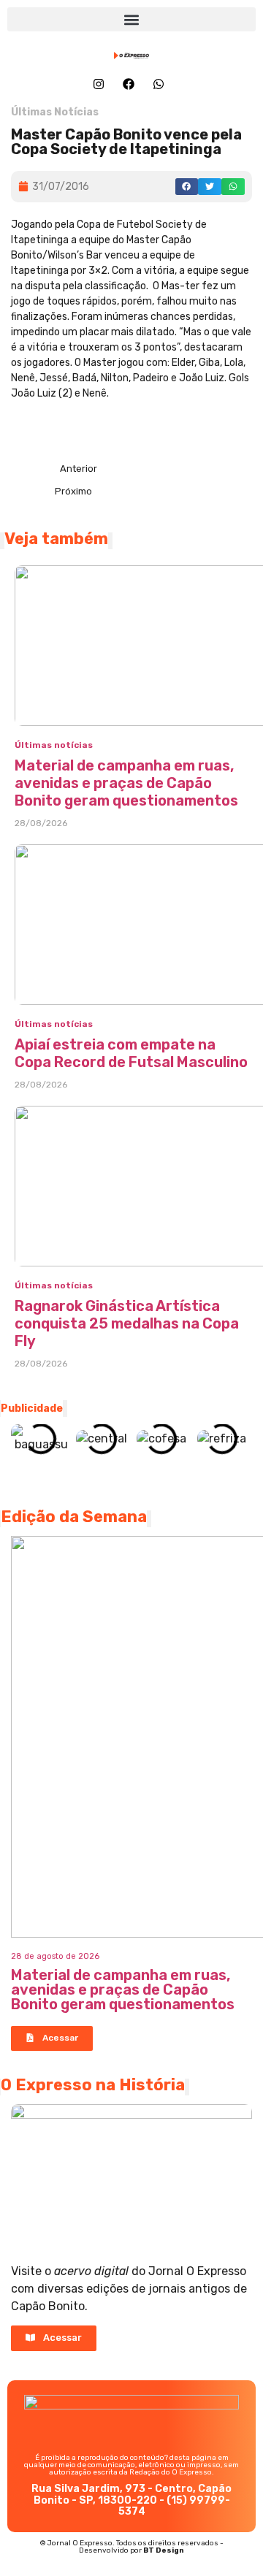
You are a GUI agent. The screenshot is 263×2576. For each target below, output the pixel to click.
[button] (131, 19)
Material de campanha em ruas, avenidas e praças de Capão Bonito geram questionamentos (126, 783)
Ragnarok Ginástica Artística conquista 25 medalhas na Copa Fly (127, 1323)
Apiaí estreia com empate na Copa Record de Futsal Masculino (131, 1053)
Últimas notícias (54, 745)
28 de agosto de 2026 (55, 1956)
